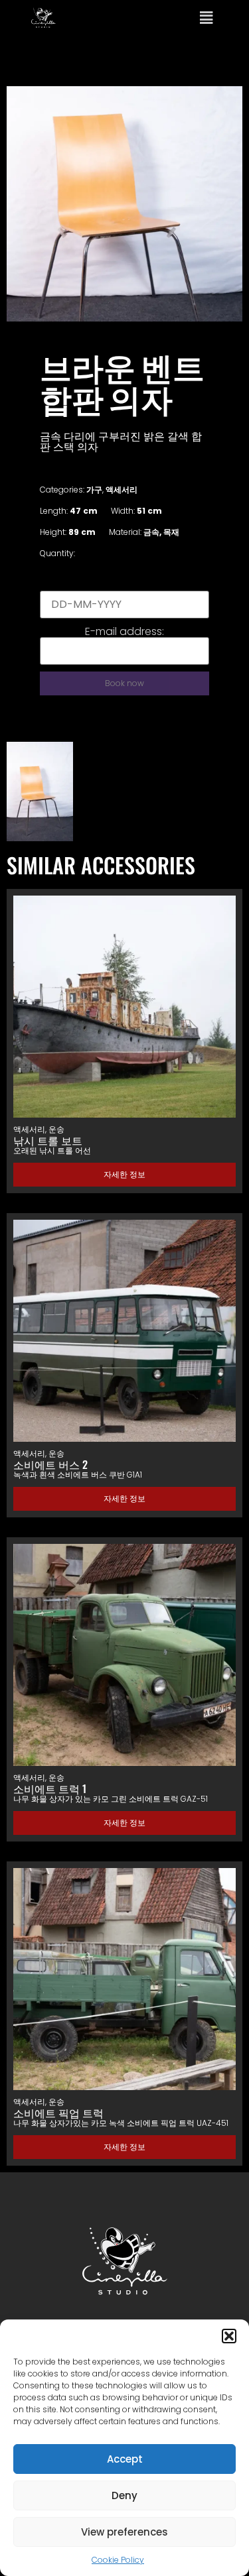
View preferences (124, 2532)
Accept (125, 2459)
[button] (229, 2336)
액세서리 (122, 490)
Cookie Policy (118, 2560)
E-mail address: (124, 632)
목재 (171, 532)
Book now (124, 683)
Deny (124, 2495)
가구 (94, 490)
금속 (151, 532)
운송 (56, 1129)
